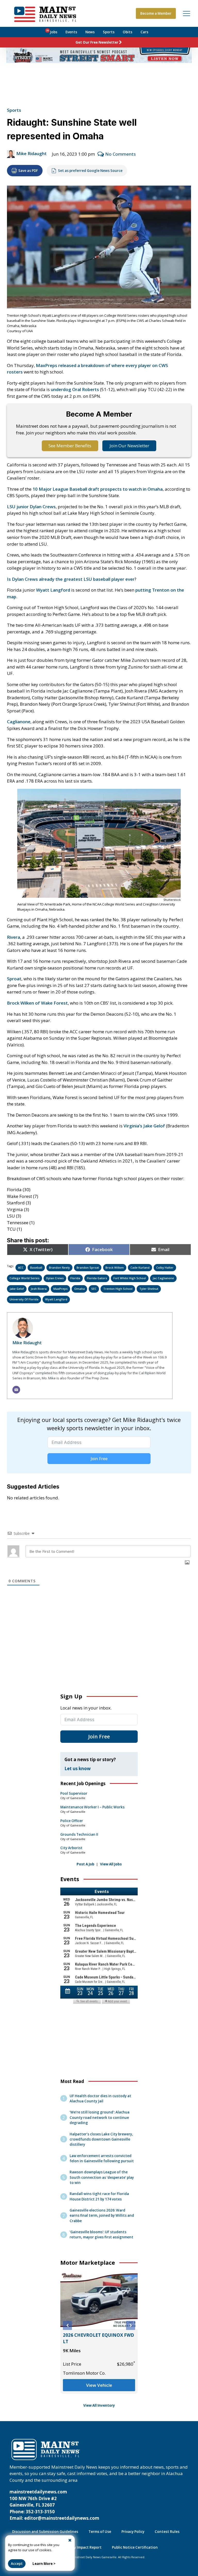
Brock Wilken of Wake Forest (37, 1003)
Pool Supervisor (74, 1793)
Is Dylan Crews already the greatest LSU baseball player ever (71, 579)
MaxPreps (60, 1289)
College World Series (24, 1278)
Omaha (80, 1289)
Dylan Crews (55, 1278)
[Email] (16, 1390)
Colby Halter (165, 1267)
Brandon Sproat (88, 1267)
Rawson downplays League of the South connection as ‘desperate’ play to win (102, 2177)
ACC (21, 1267)
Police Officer (72, 1821)
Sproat (14, 979)
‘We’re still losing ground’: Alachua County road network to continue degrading (100, 2117)
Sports (109, 32)
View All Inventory (99, 2405)
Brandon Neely (59, 1267)
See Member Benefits (70, 446)
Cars (144, 32)
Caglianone (19, 722)
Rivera (14, 937)
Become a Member (156, 13)
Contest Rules (167, 2532)
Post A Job (85, 1864)
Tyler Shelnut (149, 1289)
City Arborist (71, 1848)
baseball (36, 1267)
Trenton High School (118, 1289)
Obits (127, 32)
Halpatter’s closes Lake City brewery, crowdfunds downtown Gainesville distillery (101, 2139)
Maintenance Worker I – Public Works (92, 1807)
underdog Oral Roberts (75, 389)
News (90, 32)
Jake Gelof (17, 1289)
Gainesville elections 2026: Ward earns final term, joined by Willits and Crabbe (102, 2215)
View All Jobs (111, 1864)
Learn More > (44, 2564)
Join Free (99, 1459)
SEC (94, 1289)
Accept (17, 2564)
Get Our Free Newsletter (97, 42)
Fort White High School (130, 1278)
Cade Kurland (140, 1267)
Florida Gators (97, 1278)
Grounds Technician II (79, 1834)
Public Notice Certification (135, 2547)
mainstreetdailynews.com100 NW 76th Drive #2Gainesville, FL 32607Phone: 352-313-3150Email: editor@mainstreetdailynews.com (54, 2505)
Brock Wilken (115, 1267)
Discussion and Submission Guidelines (45, 2532)
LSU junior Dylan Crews (31, 507)
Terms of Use (100, 2532)
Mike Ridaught (31, 153)
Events (71, 32)
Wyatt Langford (53, 590)
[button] (67, 2325)
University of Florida (24, 1299)
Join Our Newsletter (129, 446)
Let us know (78, 1768)
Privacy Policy (133, 2532)
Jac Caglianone (163, 1278)
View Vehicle (99, 2392)
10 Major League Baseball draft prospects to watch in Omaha (98, 489)
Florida (75, 1278)
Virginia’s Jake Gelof (144, 1126)
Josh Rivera (39, 1289)
